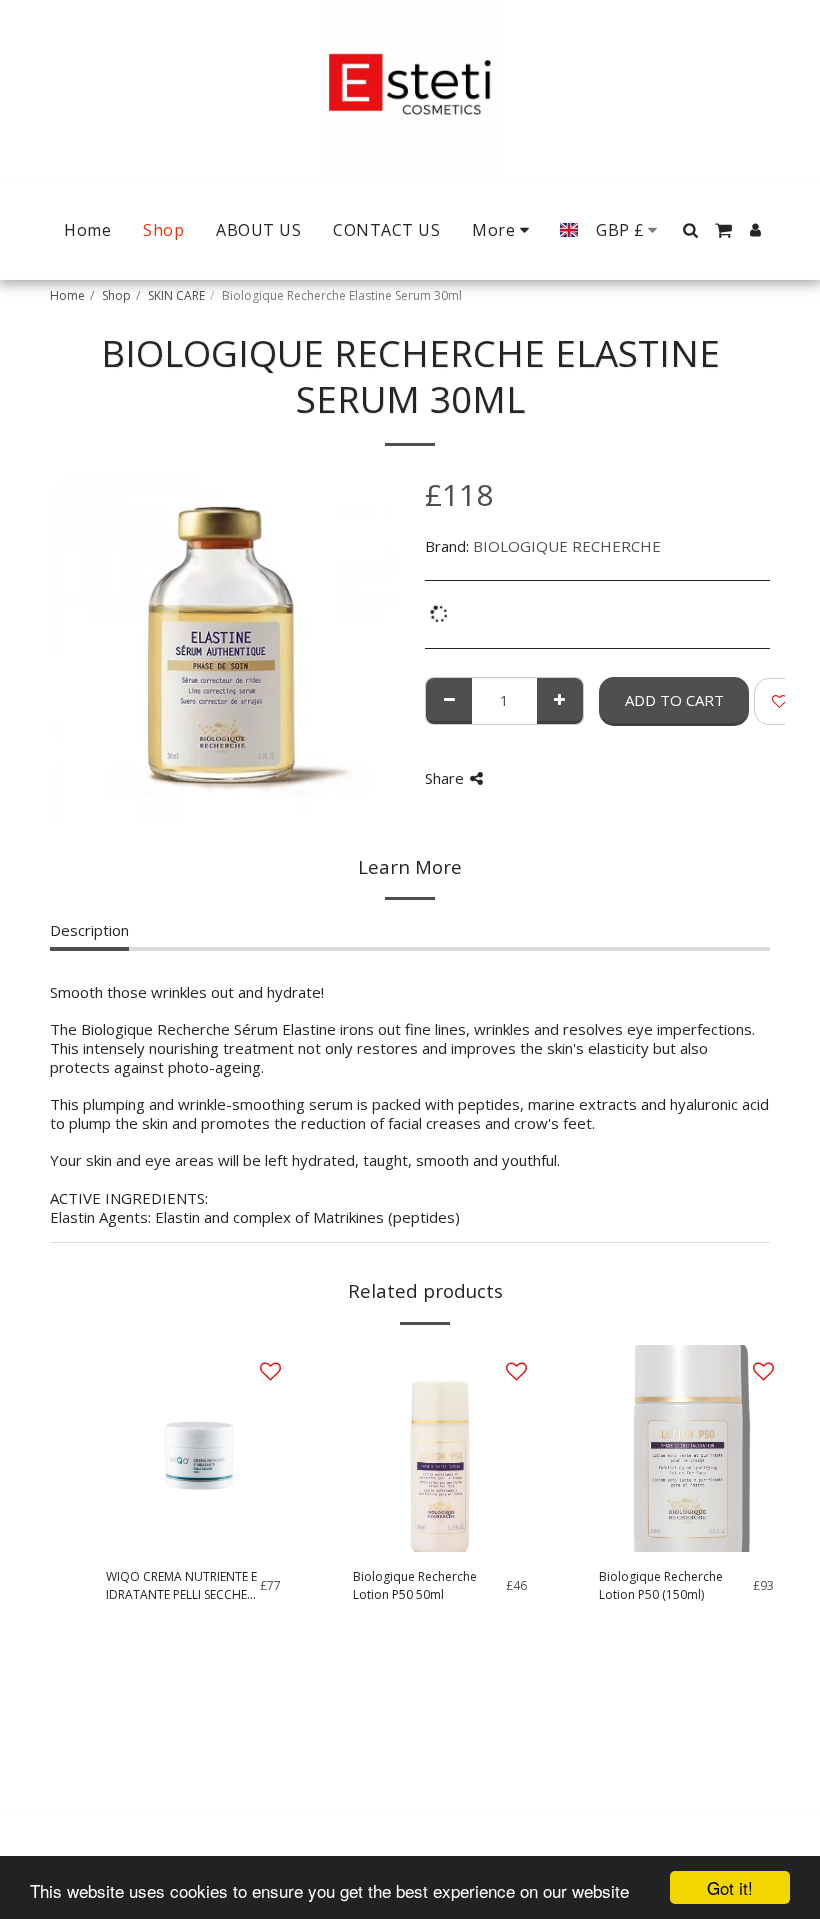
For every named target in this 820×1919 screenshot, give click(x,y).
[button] (690, 230)
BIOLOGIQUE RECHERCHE (567, 546)
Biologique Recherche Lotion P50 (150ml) (661, 1585)
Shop (116, 295)
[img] (193, 1448)
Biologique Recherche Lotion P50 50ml (415, 1585)
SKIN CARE (176, 295)
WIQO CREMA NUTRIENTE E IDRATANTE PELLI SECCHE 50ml (181, 1586)
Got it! (730, 1887)
